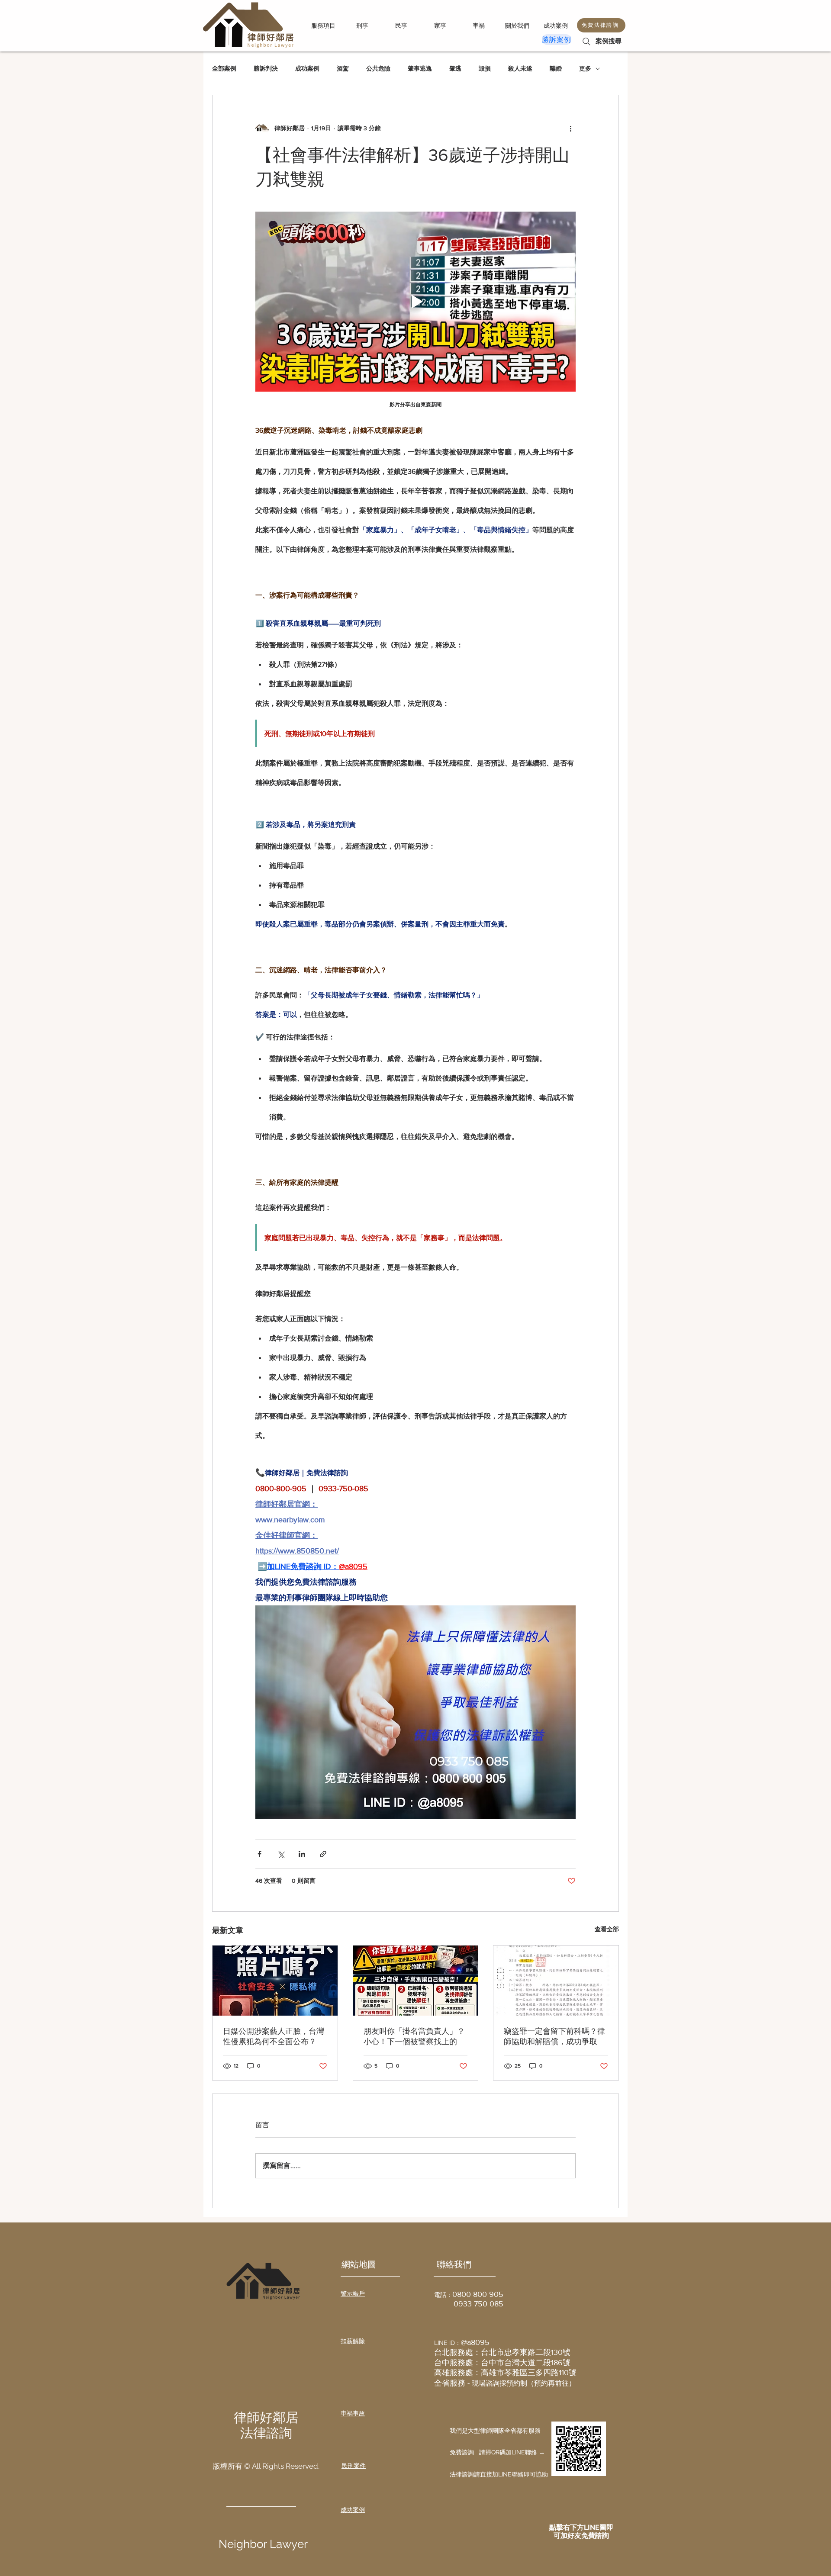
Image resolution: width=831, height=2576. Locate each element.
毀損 (485, 68)
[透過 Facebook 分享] (259, 1854)
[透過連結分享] (323, 1854)
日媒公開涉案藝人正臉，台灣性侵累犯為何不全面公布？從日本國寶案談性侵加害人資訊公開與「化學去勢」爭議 (274, 2037)
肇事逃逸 (420, 68)
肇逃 (455, 68)
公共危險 (378, 68)
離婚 (556, 68)
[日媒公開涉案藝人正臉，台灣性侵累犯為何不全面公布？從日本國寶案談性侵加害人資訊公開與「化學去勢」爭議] (275, 1981)
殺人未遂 (520, 68)
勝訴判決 (266, 68)
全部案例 (224, 68)
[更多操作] (570, 128)
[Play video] (415, 302)
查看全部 (607, 1929)
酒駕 (343, 68)
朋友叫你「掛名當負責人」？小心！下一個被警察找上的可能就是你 (414, 2037)
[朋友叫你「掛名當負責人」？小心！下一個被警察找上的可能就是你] (416, 1981)
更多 (585, 68)
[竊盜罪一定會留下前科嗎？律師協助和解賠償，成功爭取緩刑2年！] (556, 1981)
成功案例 (307, 68)
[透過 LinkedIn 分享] (302, 1854)
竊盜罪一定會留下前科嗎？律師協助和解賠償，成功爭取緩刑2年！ (554, 2037)
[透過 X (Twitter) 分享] (281, 1854)
